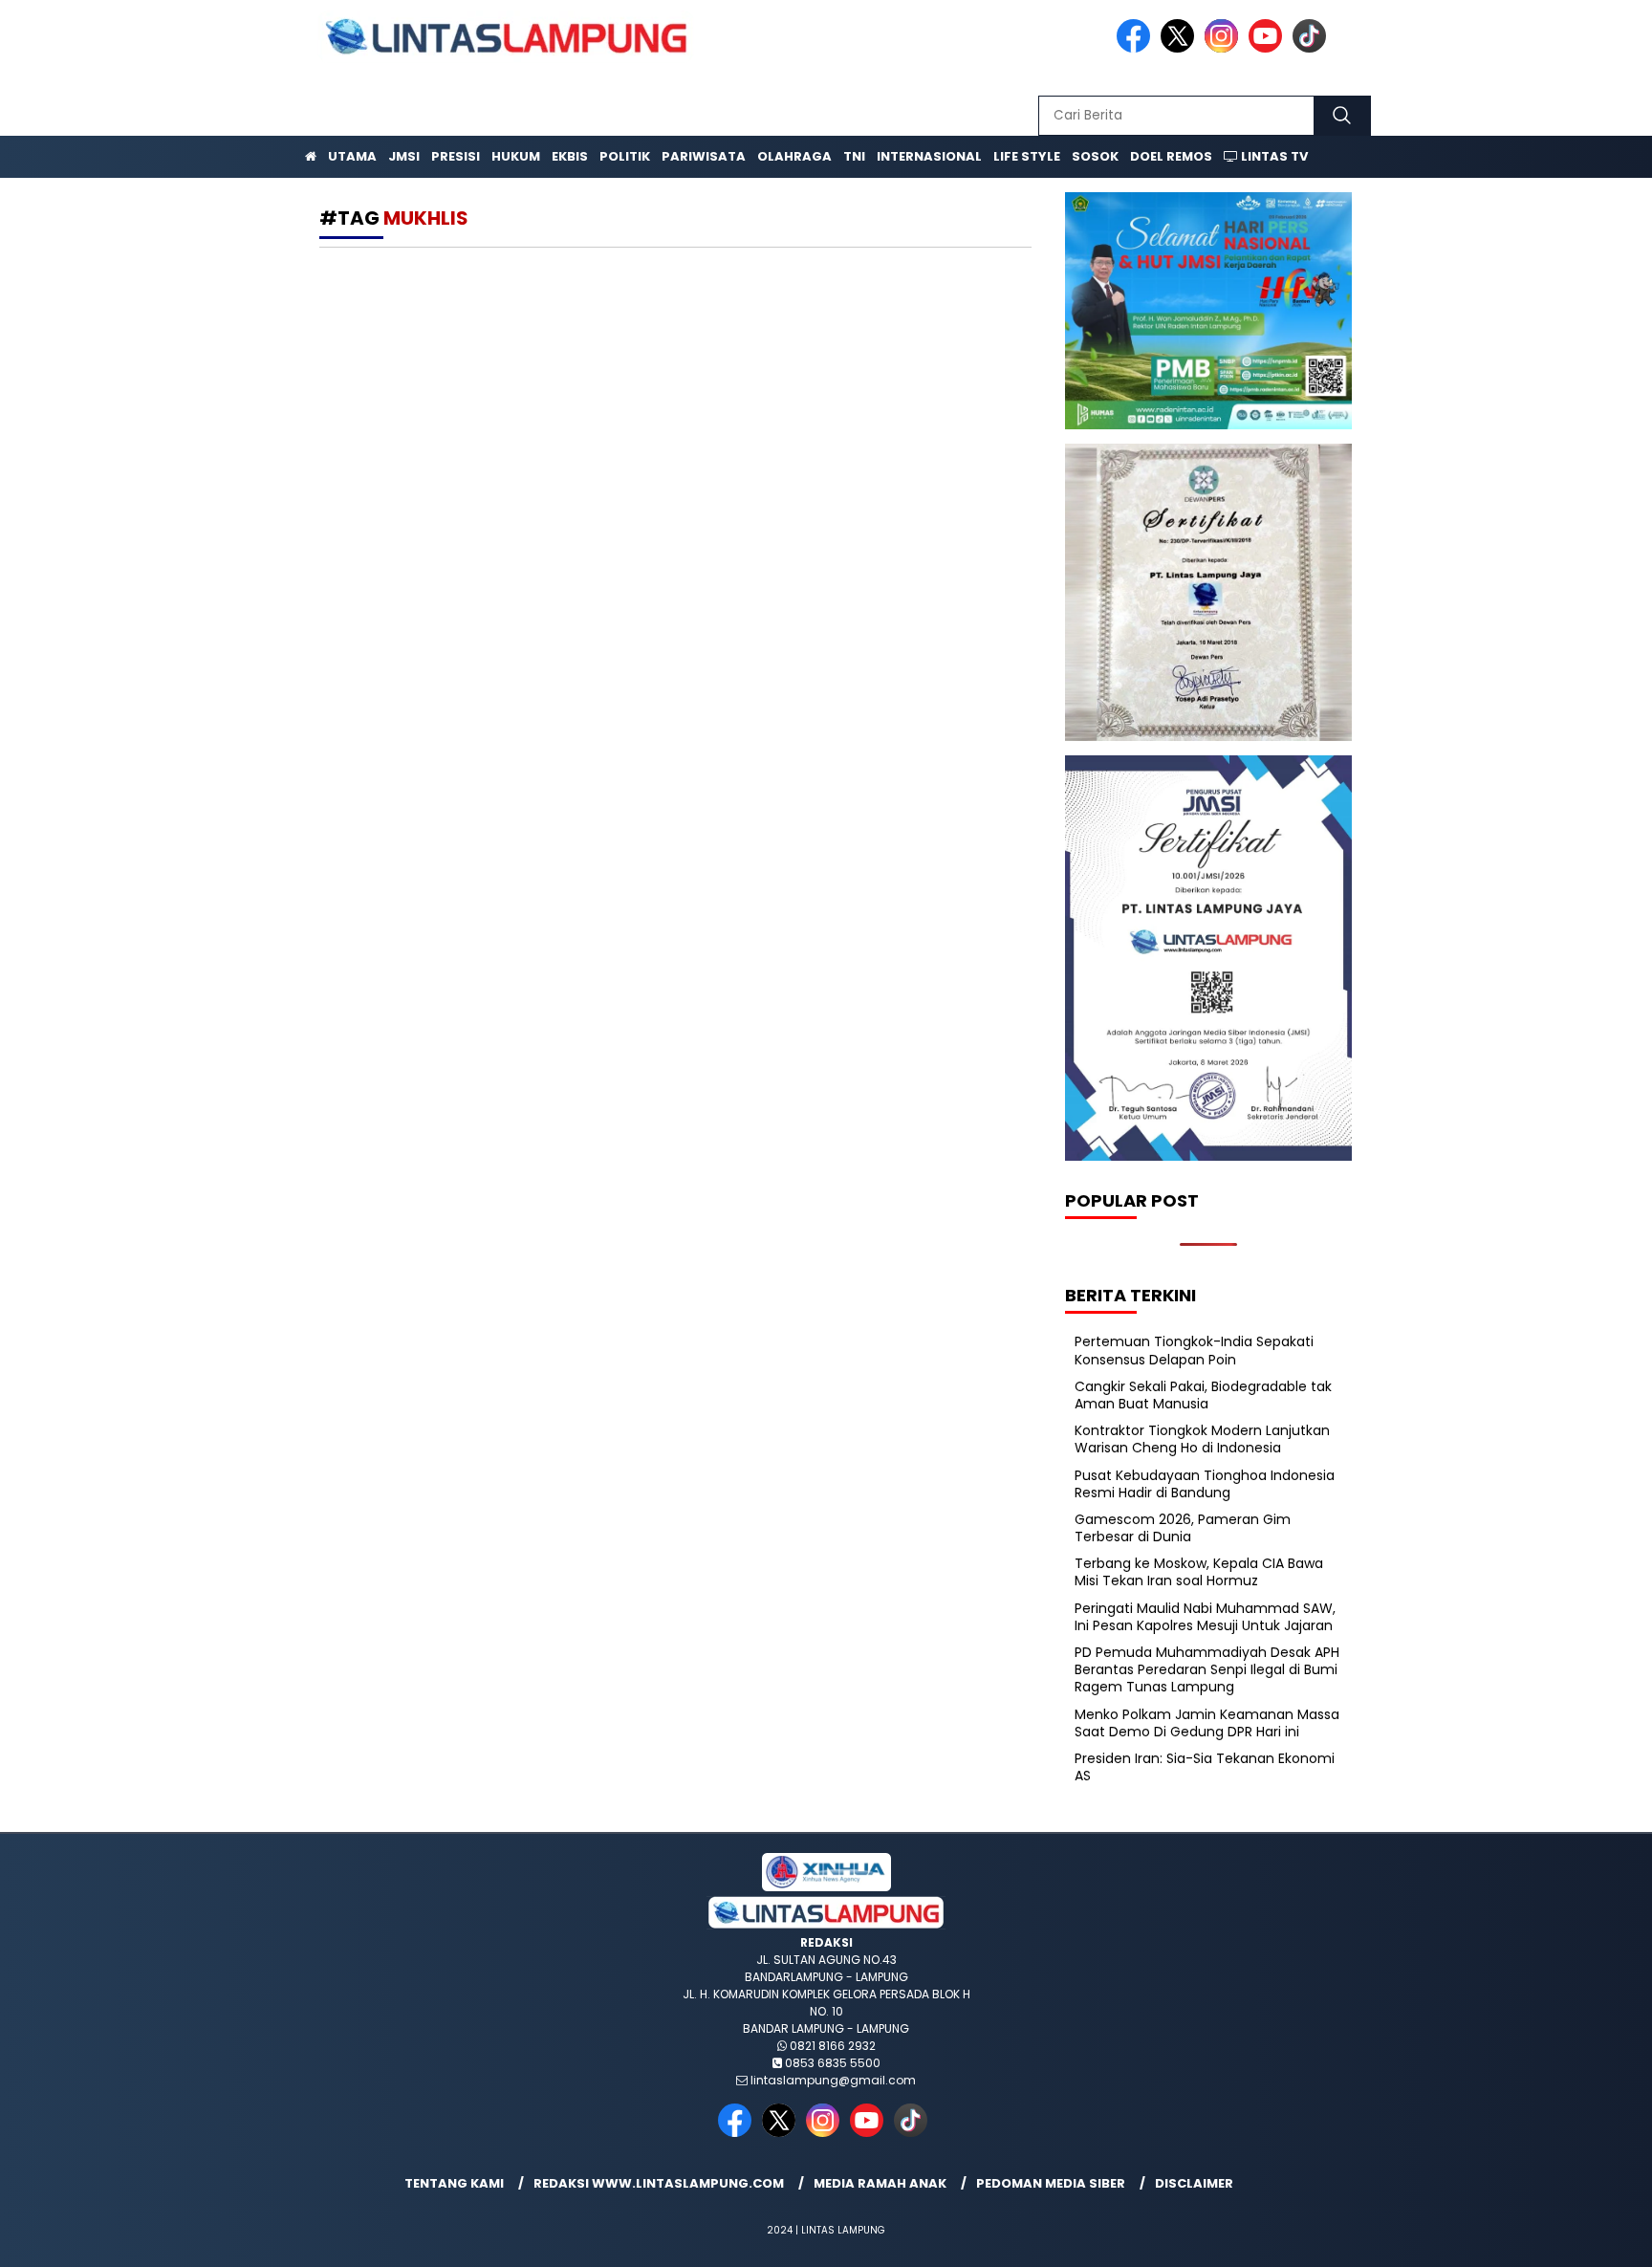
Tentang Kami (454, 2183)
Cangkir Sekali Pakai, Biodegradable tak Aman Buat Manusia (1203, 1395)
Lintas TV (1273, 156)
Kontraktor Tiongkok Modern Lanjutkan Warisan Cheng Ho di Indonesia (1202, 1439)
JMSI (404, 156)
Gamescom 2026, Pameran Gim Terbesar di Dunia (1183, 1528)
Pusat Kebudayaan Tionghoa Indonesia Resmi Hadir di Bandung (1205, 1484)
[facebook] (1137, 48)
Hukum (516, 156)
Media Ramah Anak (880, 2183)
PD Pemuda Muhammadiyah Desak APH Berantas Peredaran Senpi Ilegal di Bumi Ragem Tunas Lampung (1207, 1669)
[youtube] (1269, 48)
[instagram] (1225, 48)
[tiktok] (1313, 48)
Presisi (456, 156)
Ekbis (570, 156)
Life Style (1027, 156)
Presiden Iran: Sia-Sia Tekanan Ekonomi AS (1205, 1767)
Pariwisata (704, 156)
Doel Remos (1171, 156)
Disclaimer (1194, 2183)
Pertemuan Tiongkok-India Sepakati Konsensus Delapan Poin (1194, 1350)
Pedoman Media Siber (1051, 2183)
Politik (625, 156)
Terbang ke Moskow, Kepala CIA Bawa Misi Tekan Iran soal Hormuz (1199, 1572)
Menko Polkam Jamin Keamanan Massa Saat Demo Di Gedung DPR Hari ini (1207, 1723)
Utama (352, 156)
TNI (854, 156)
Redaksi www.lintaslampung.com (659, 2183)
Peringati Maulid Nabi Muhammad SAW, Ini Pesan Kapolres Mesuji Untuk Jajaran (1205, 1617)
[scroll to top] (1587, 2237)
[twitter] (1181, 48)
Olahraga (794, 156)
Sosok (1095, 156)
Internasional (929, 156)
